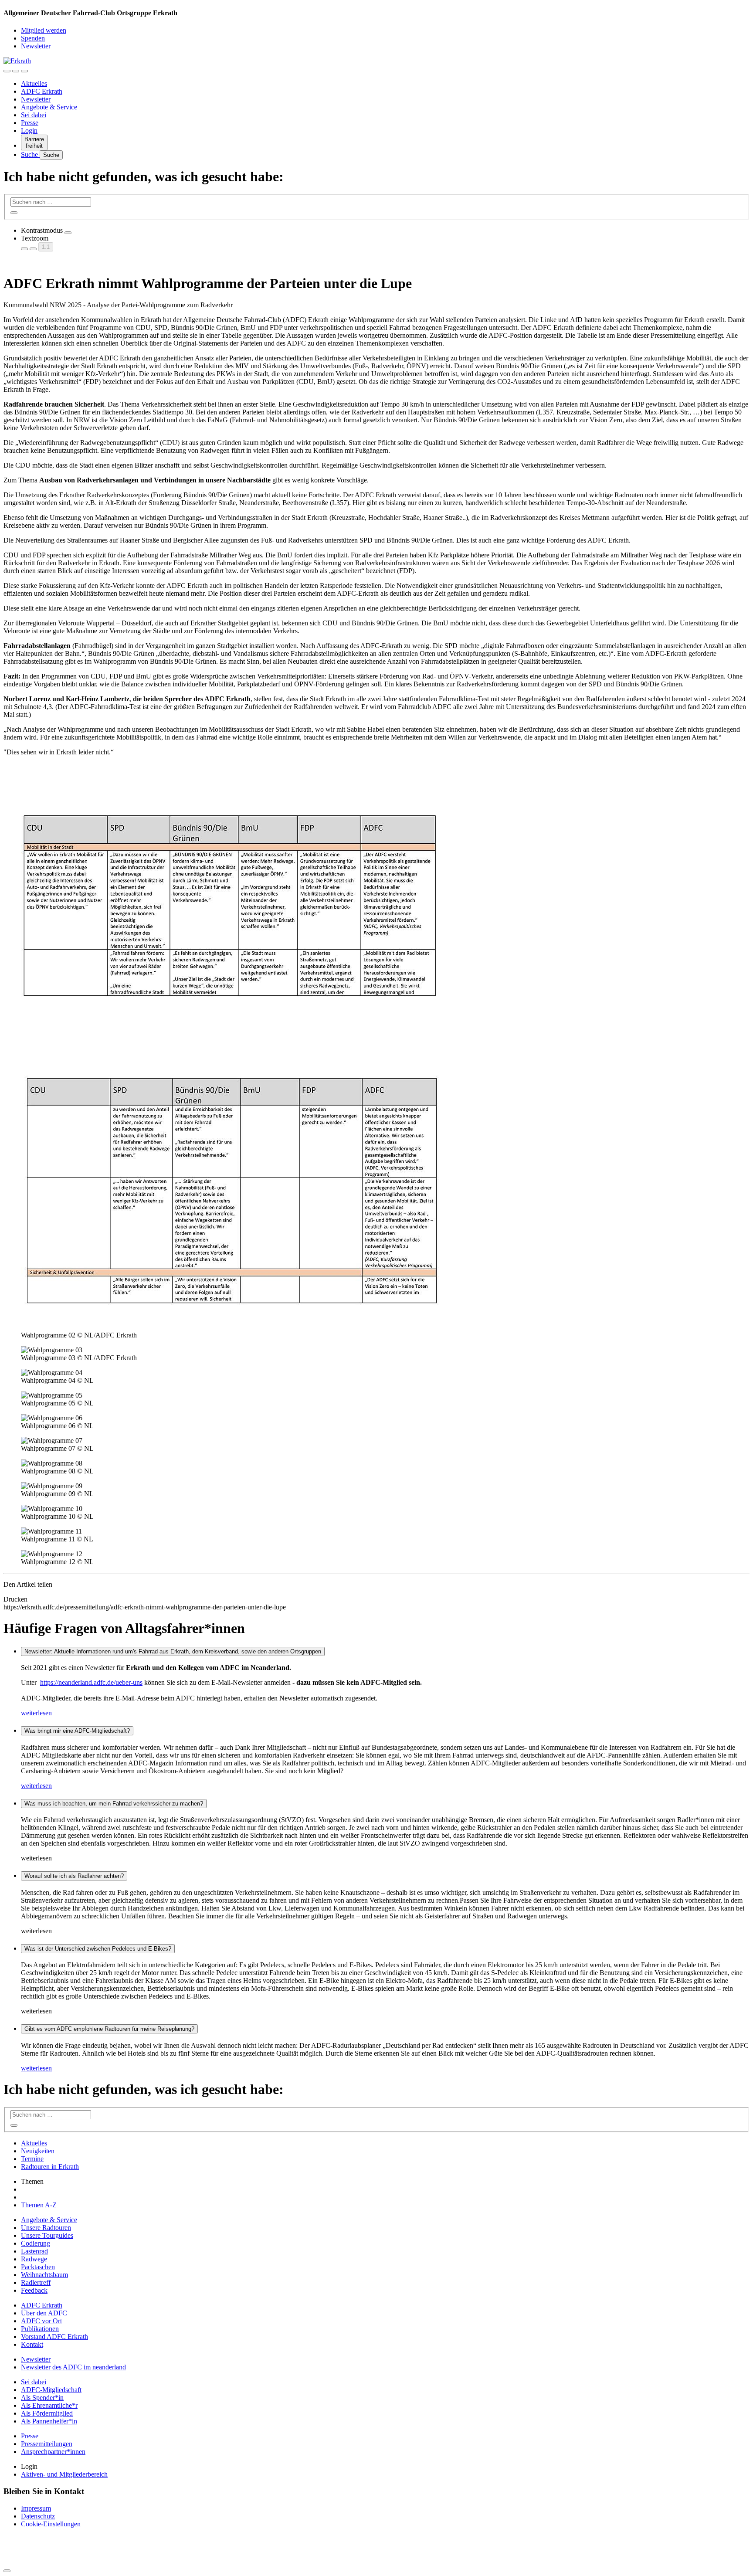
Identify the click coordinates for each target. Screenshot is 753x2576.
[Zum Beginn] (7, 2571)
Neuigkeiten (38, 2151)
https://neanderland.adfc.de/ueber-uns (91, 1682)
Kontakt (32, 2344)
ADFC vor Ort (41, 2321)
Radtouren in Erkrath (50, 2167)
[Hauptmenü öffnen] (24, 71)
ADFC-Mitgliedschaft (51, 2390)
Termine (32, 2159)
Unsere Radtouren (46, 2228)
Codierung (36, 2243)
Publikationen (40, 2329)
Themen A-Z (39, 2205)
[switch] (68, 233)
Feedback (34, 2290)
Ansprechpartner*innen (53, 2452)
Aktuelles (34, 83)
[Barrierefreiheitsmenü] (7, 71)
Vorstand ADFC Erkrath (54, 2337)
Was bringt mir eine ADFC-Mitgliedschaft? (77, 1731)
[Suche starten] (14, 213)
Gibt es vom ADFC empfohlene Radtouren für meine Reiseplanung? (109, 2029)
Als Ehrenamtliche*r (49, 2405)
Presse (30, 123)
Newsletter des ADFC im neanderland (73, 2367)
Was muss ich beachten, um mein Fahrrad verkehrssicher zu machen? (114, 1804)
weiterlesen (36, 1713)
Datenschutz (38, 2516)
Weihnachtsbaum (44, 2275)
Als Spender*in (42, 2398)
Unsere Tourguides (47, 2235)
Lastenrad (34, 2251)
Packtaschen (38, 2267)
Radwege (34, 2259)
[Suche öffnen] (16, 71)
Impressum (36, 2508)
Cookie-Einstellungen (51, 2524)
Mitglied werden (44, 30)
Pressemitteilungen (47, 2444)
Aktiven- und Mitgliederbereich (64, 2474)
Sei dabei (34, 115)
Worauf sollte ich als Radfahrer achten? (74, 1876)
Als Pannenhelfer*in (49, 2421)
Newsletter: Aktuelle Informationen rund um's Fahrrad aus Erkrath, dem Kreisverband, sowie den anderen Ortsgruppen (173, 1651)
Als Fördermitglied (47, 2413)
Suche (30, 154)
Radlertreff (36, 2282)
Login (29, 131)
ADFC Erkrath (42, 91)
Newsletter (36, 46)
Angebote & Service (49, 107)
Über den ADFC (44, 2313)
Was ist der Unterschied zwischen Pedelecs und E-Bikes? (98, 1949)
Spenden (33, 38)
